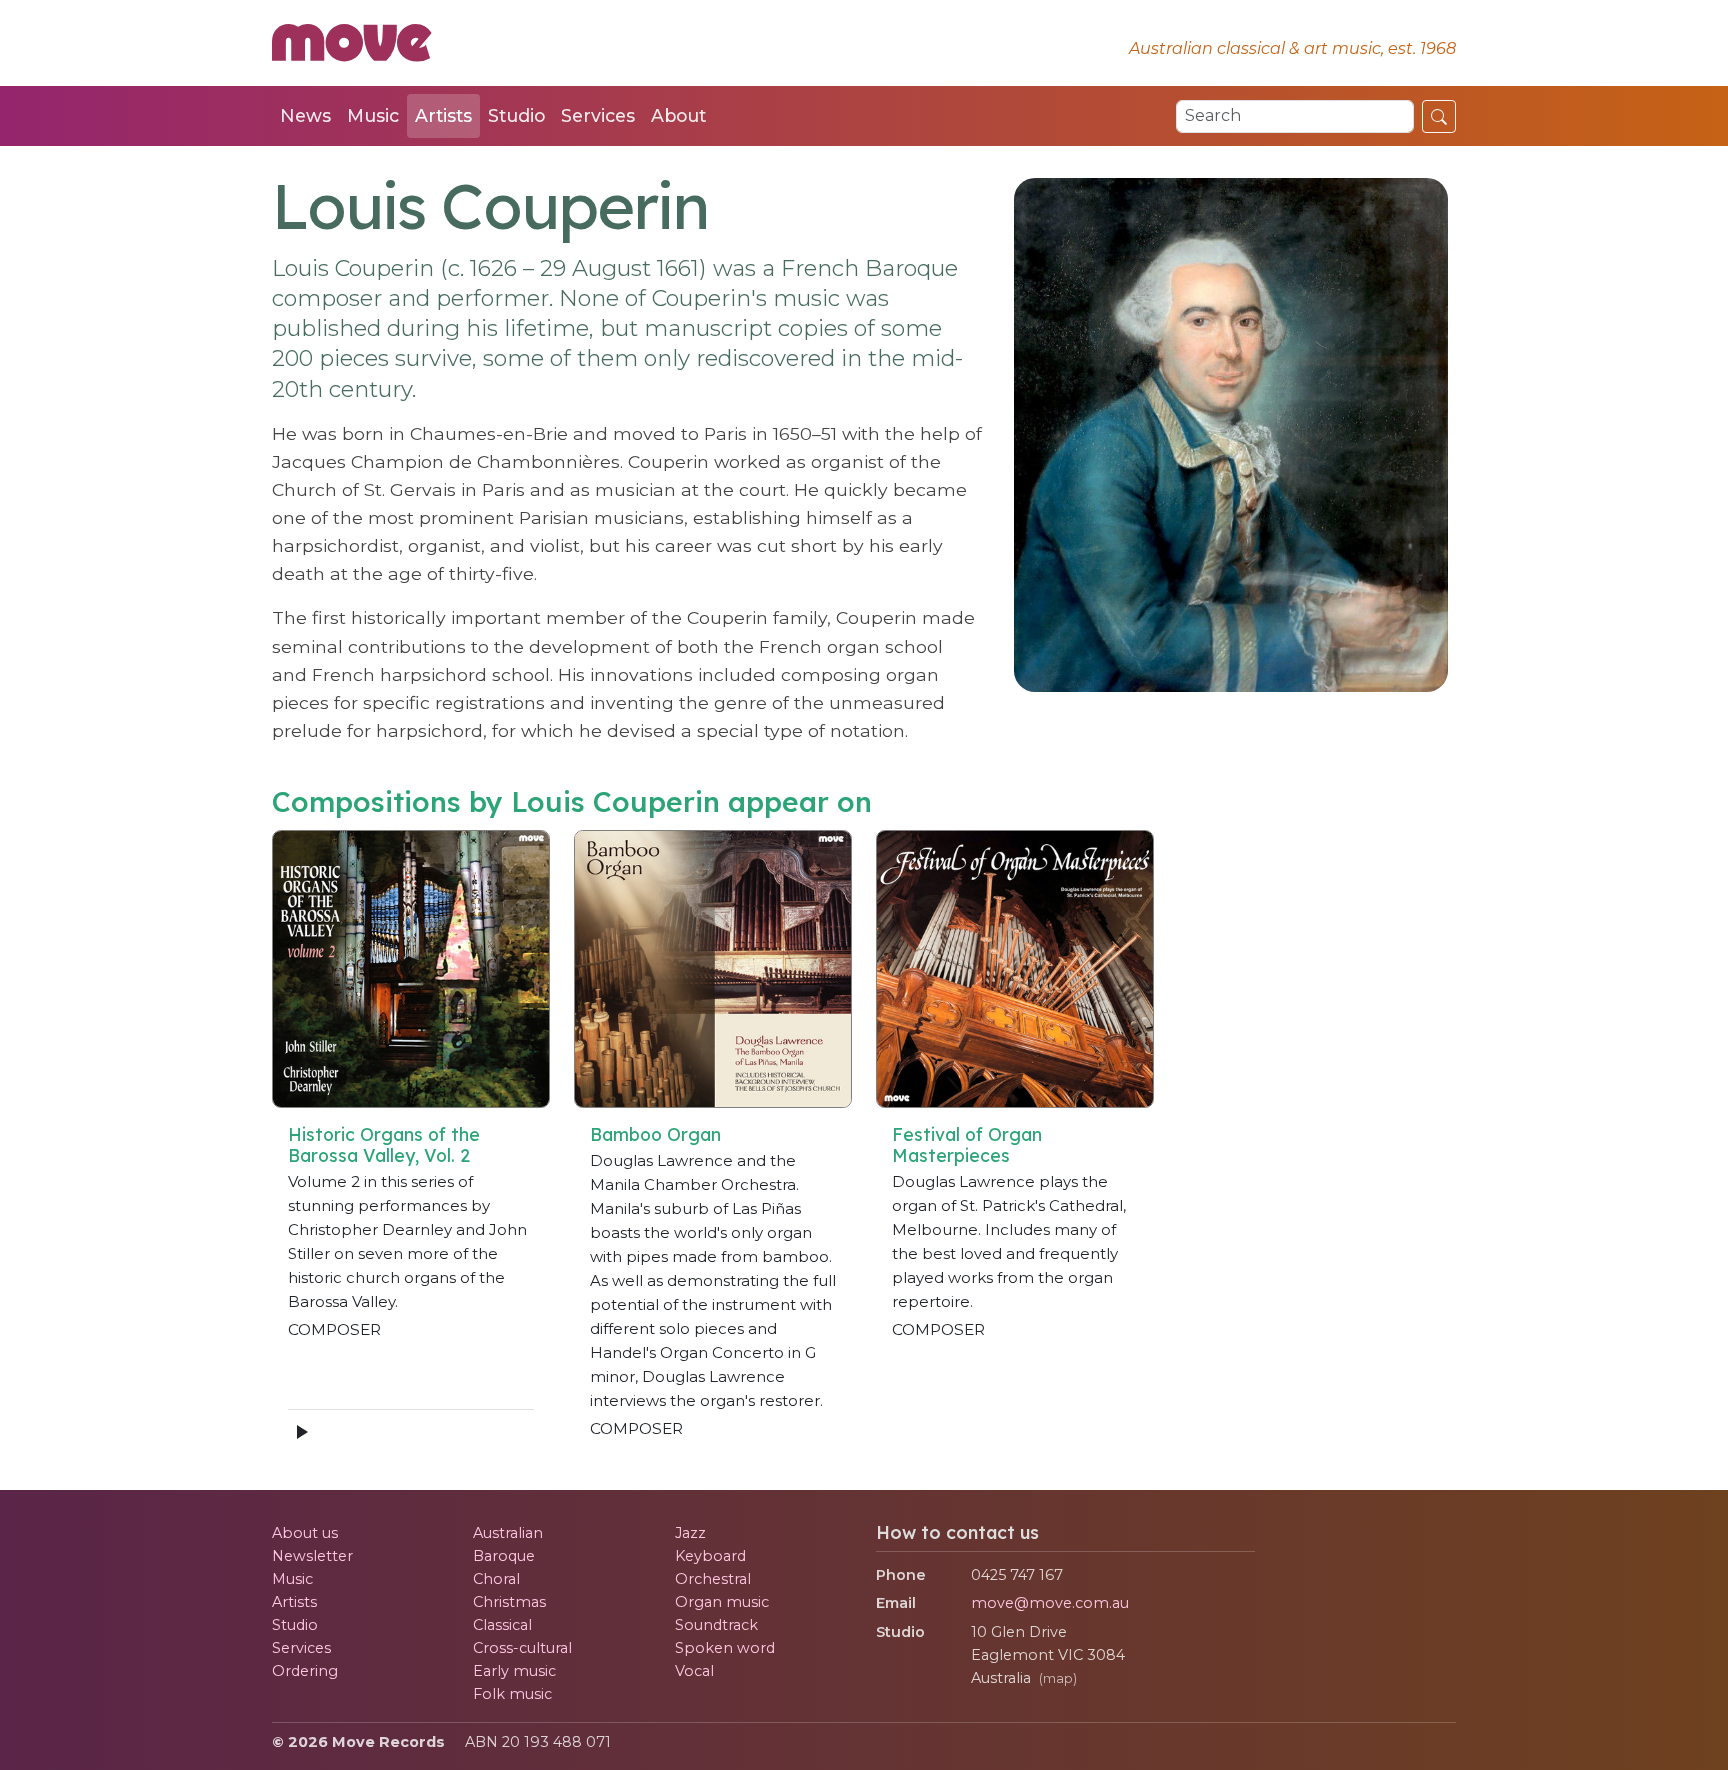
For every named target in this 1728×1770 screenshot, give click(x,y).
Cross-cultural (522, 1648)
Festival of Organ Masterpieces (967, 1144)
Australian (508, 1533)
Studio (516, 115)
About (678, 115)
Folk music (512, 1694)
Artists (443, 115)
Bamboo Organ (655, 1134)
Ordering (305, 1671)
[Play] (301, 1431)
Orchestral (713, 1579)
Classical (502, 1625)
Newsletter (312, 1556)
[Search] (1439, 116)
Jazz (690, 1533)
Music (373, 115)
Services (598, 115)
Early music (514, 1671)
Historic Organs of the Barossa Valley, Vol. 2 (384, 1144)
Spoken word (725, 1648)
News (305, 115)
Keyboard (710, 1556)
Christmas (509, 1602)
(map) (1058, 1678)
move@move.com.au (1050, 1603)
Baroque (504, 1556)
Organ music (722, 1602)
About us (305, 1533)
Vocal (694, 1671)
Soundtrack (716, 1625)
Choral (496, 1579)
